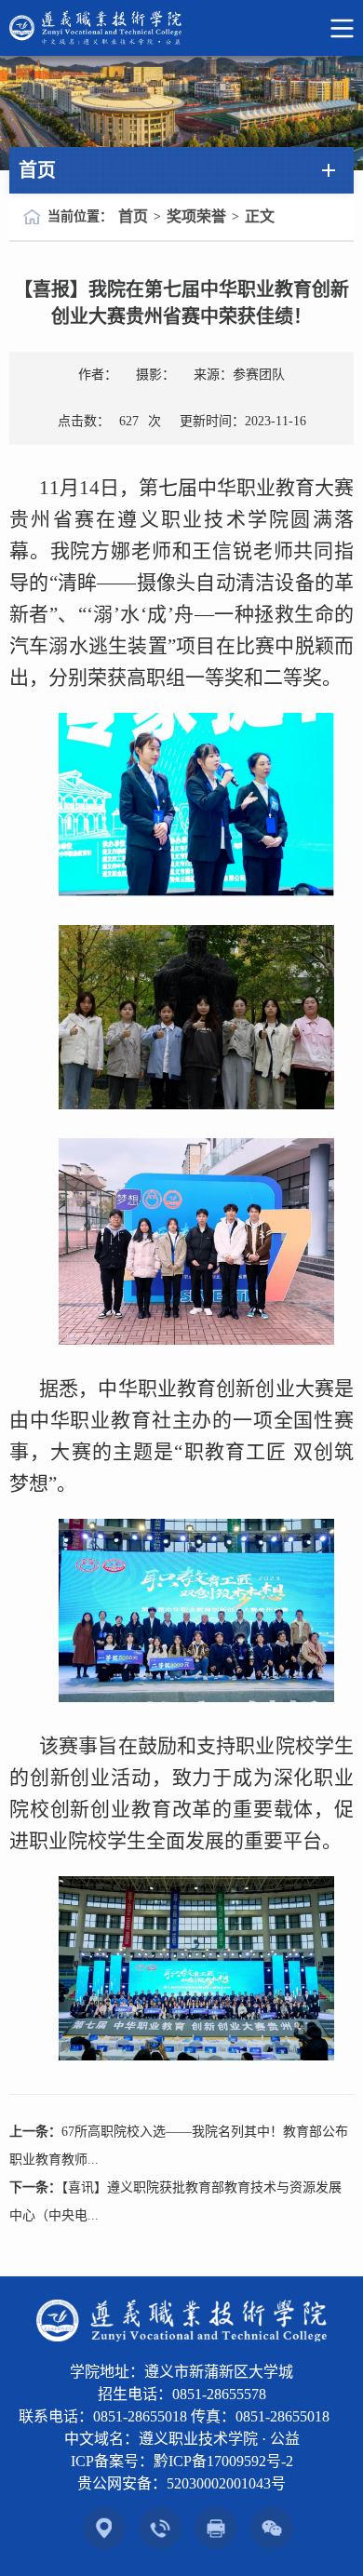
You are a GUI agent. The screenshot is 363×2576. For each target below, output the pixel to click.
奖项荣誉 (196, 216)
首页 (133, 216)
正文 (260, 216)
